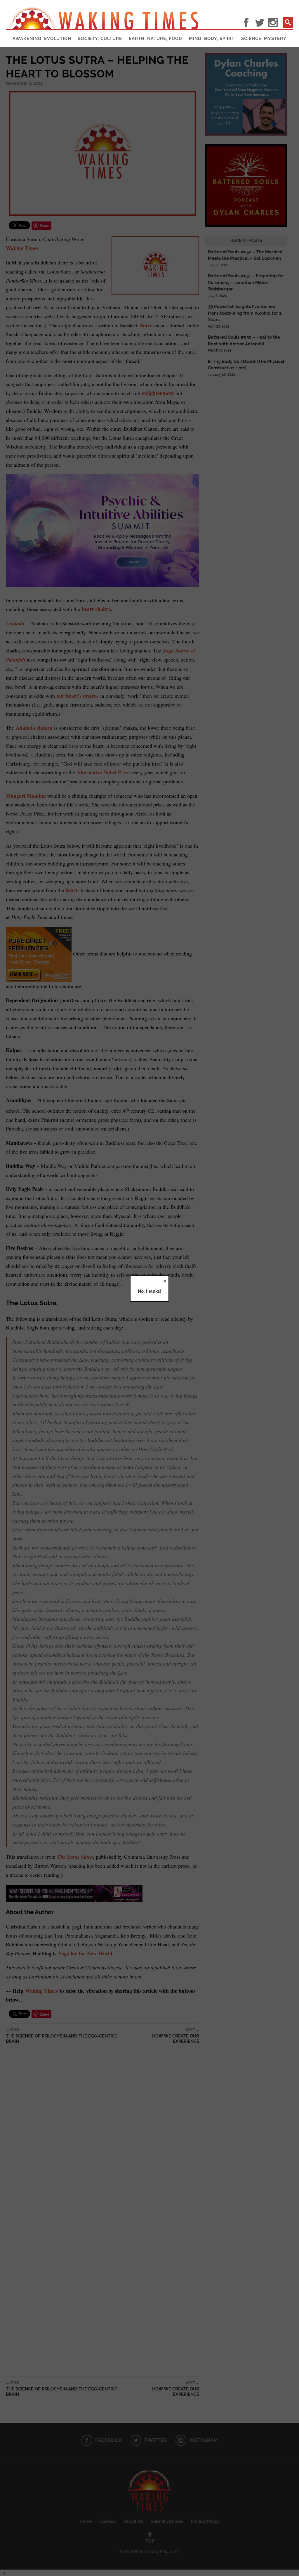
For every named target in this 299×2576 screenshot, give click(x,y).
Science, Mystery (264, 39)
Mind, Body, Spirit (212, 39)
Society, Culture (100, 39)
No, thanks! (149, 1291)
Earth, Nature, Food (155, 39)
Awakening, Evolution (42, 39)
